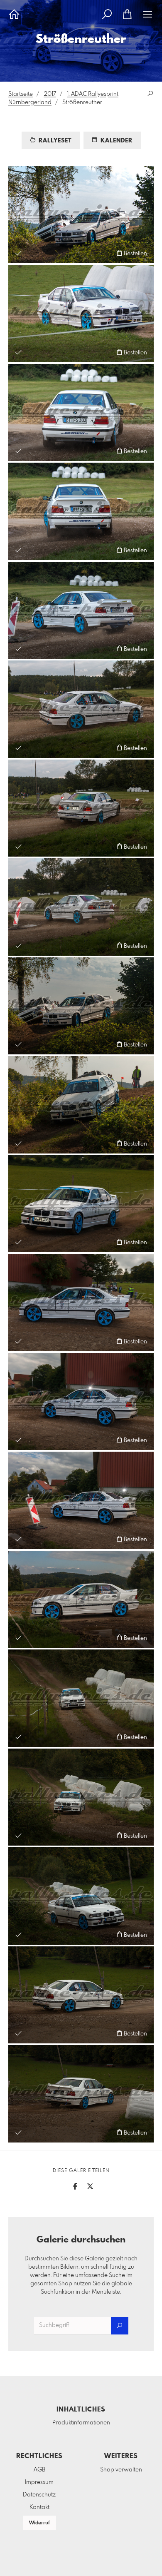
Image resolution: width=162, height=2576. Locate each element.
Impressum (39, 2482)
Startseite (21, 94)
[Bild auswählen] (18, 253)
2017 (50, 94)
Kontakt (39, 2507)
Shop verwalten (121, 2470)
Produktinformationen (81, 2423)
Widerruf (39, 2523)
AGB (39, 2470)
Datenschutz (39, 2495)
